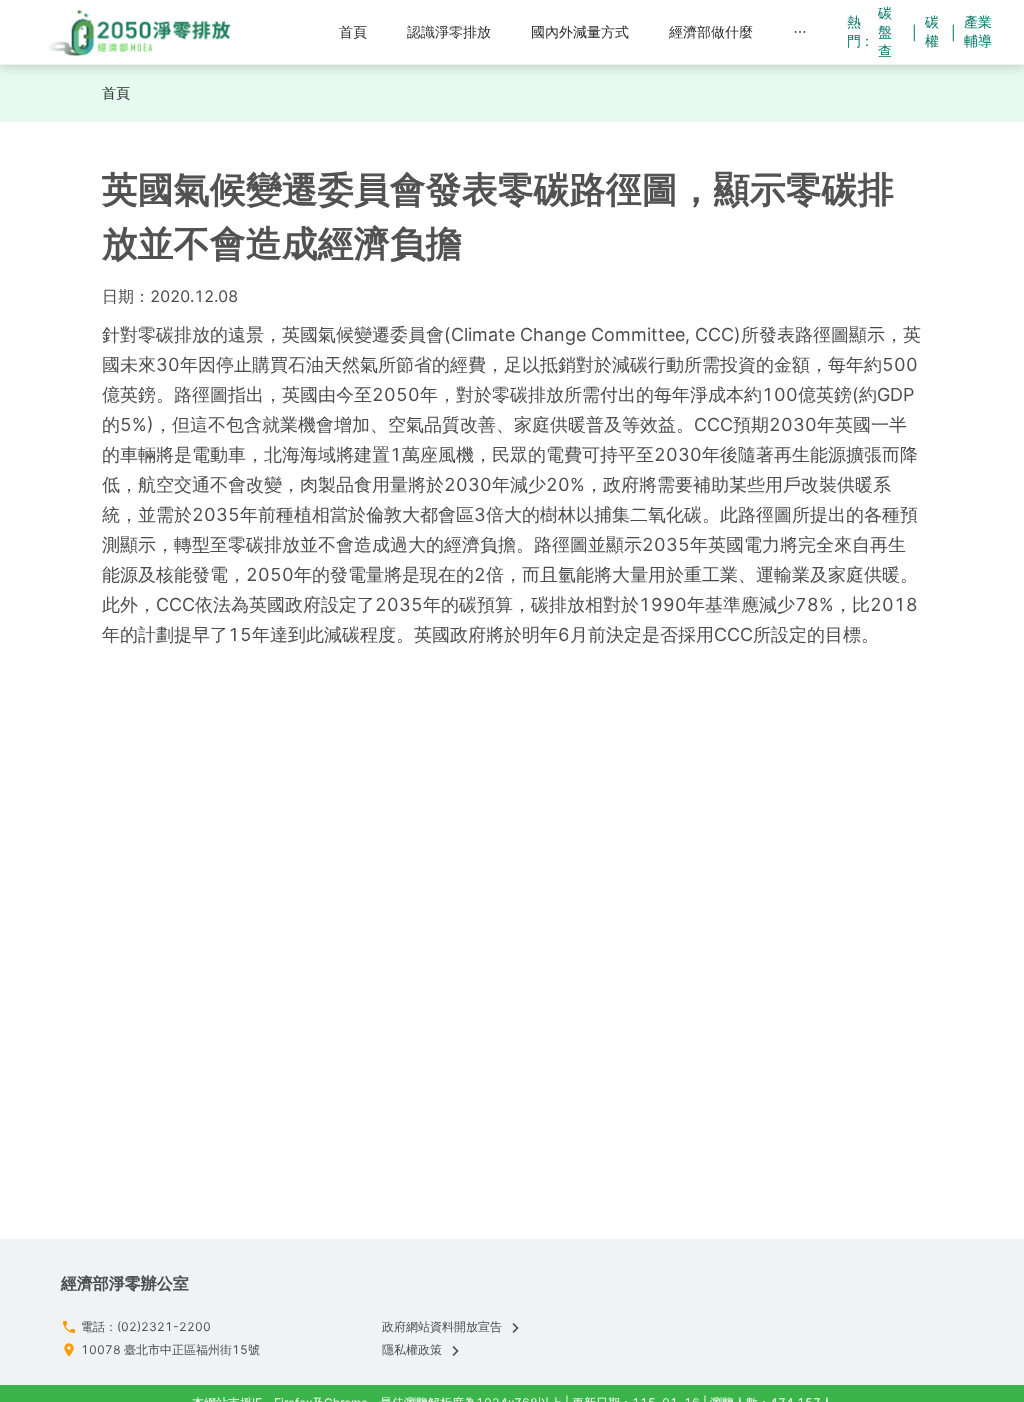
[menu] (544, 31)
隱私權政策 (412, 1349)
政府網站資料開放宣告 (442, 1326)
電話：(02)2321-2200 (146, 1326)
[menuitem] (353, 32)
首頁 (116, 92)
